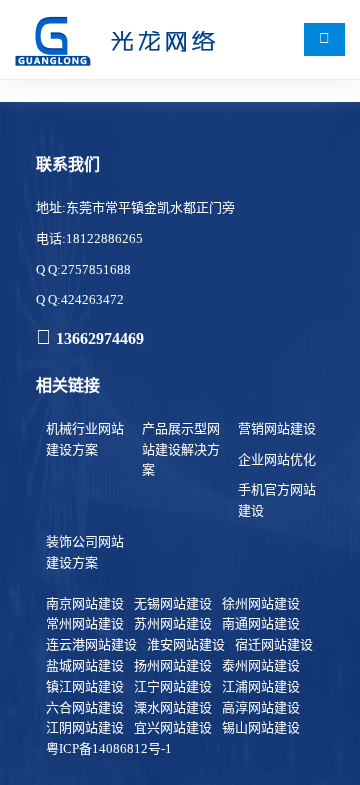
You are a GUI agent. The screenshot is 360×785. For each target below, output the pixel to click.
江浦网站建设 (261, 686)
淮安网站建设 (186, 644)
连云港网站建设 (91, 644)
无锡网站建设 (173, 603)
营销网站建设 (277, 428)
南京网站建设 (85, 603)
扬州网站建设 (173, 665)
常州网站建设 (85, 623)
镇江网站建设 (85, 686)
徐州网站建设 (261, 603)
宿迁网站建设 (274, 644)
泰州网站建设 (261, 665)
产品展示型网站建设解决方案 (181, 449)
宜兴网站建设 (173, 727)
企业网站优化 (277, 459)
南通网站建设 (261, 623)
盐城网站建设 (85, 665)
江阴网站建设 (85, 727)
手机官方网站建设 (277, 500)
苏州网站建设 (173, 623)
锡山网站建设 (261, 727)
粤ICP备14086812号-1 (109, 748)
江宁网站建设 (173, 686)
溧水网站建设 (173, 707)
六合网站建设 (85, 707)
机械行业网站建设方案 (85, 439)
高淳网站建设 (261, 707)
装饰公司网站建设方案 (85, 552)
